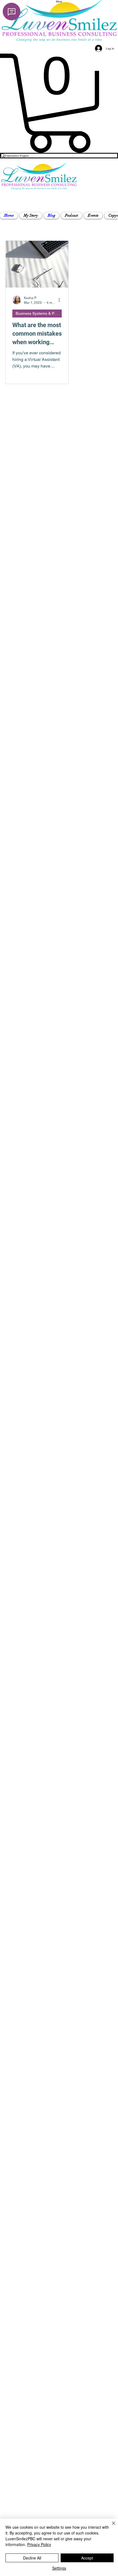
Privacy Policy (39, 2544)
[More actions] (61, 300)
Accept (87, 2558)
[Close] (110, 2527)
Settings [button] (59, 2568)
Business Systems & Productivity (39, 313)
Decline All (32, 2558)
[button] (31, 216)
